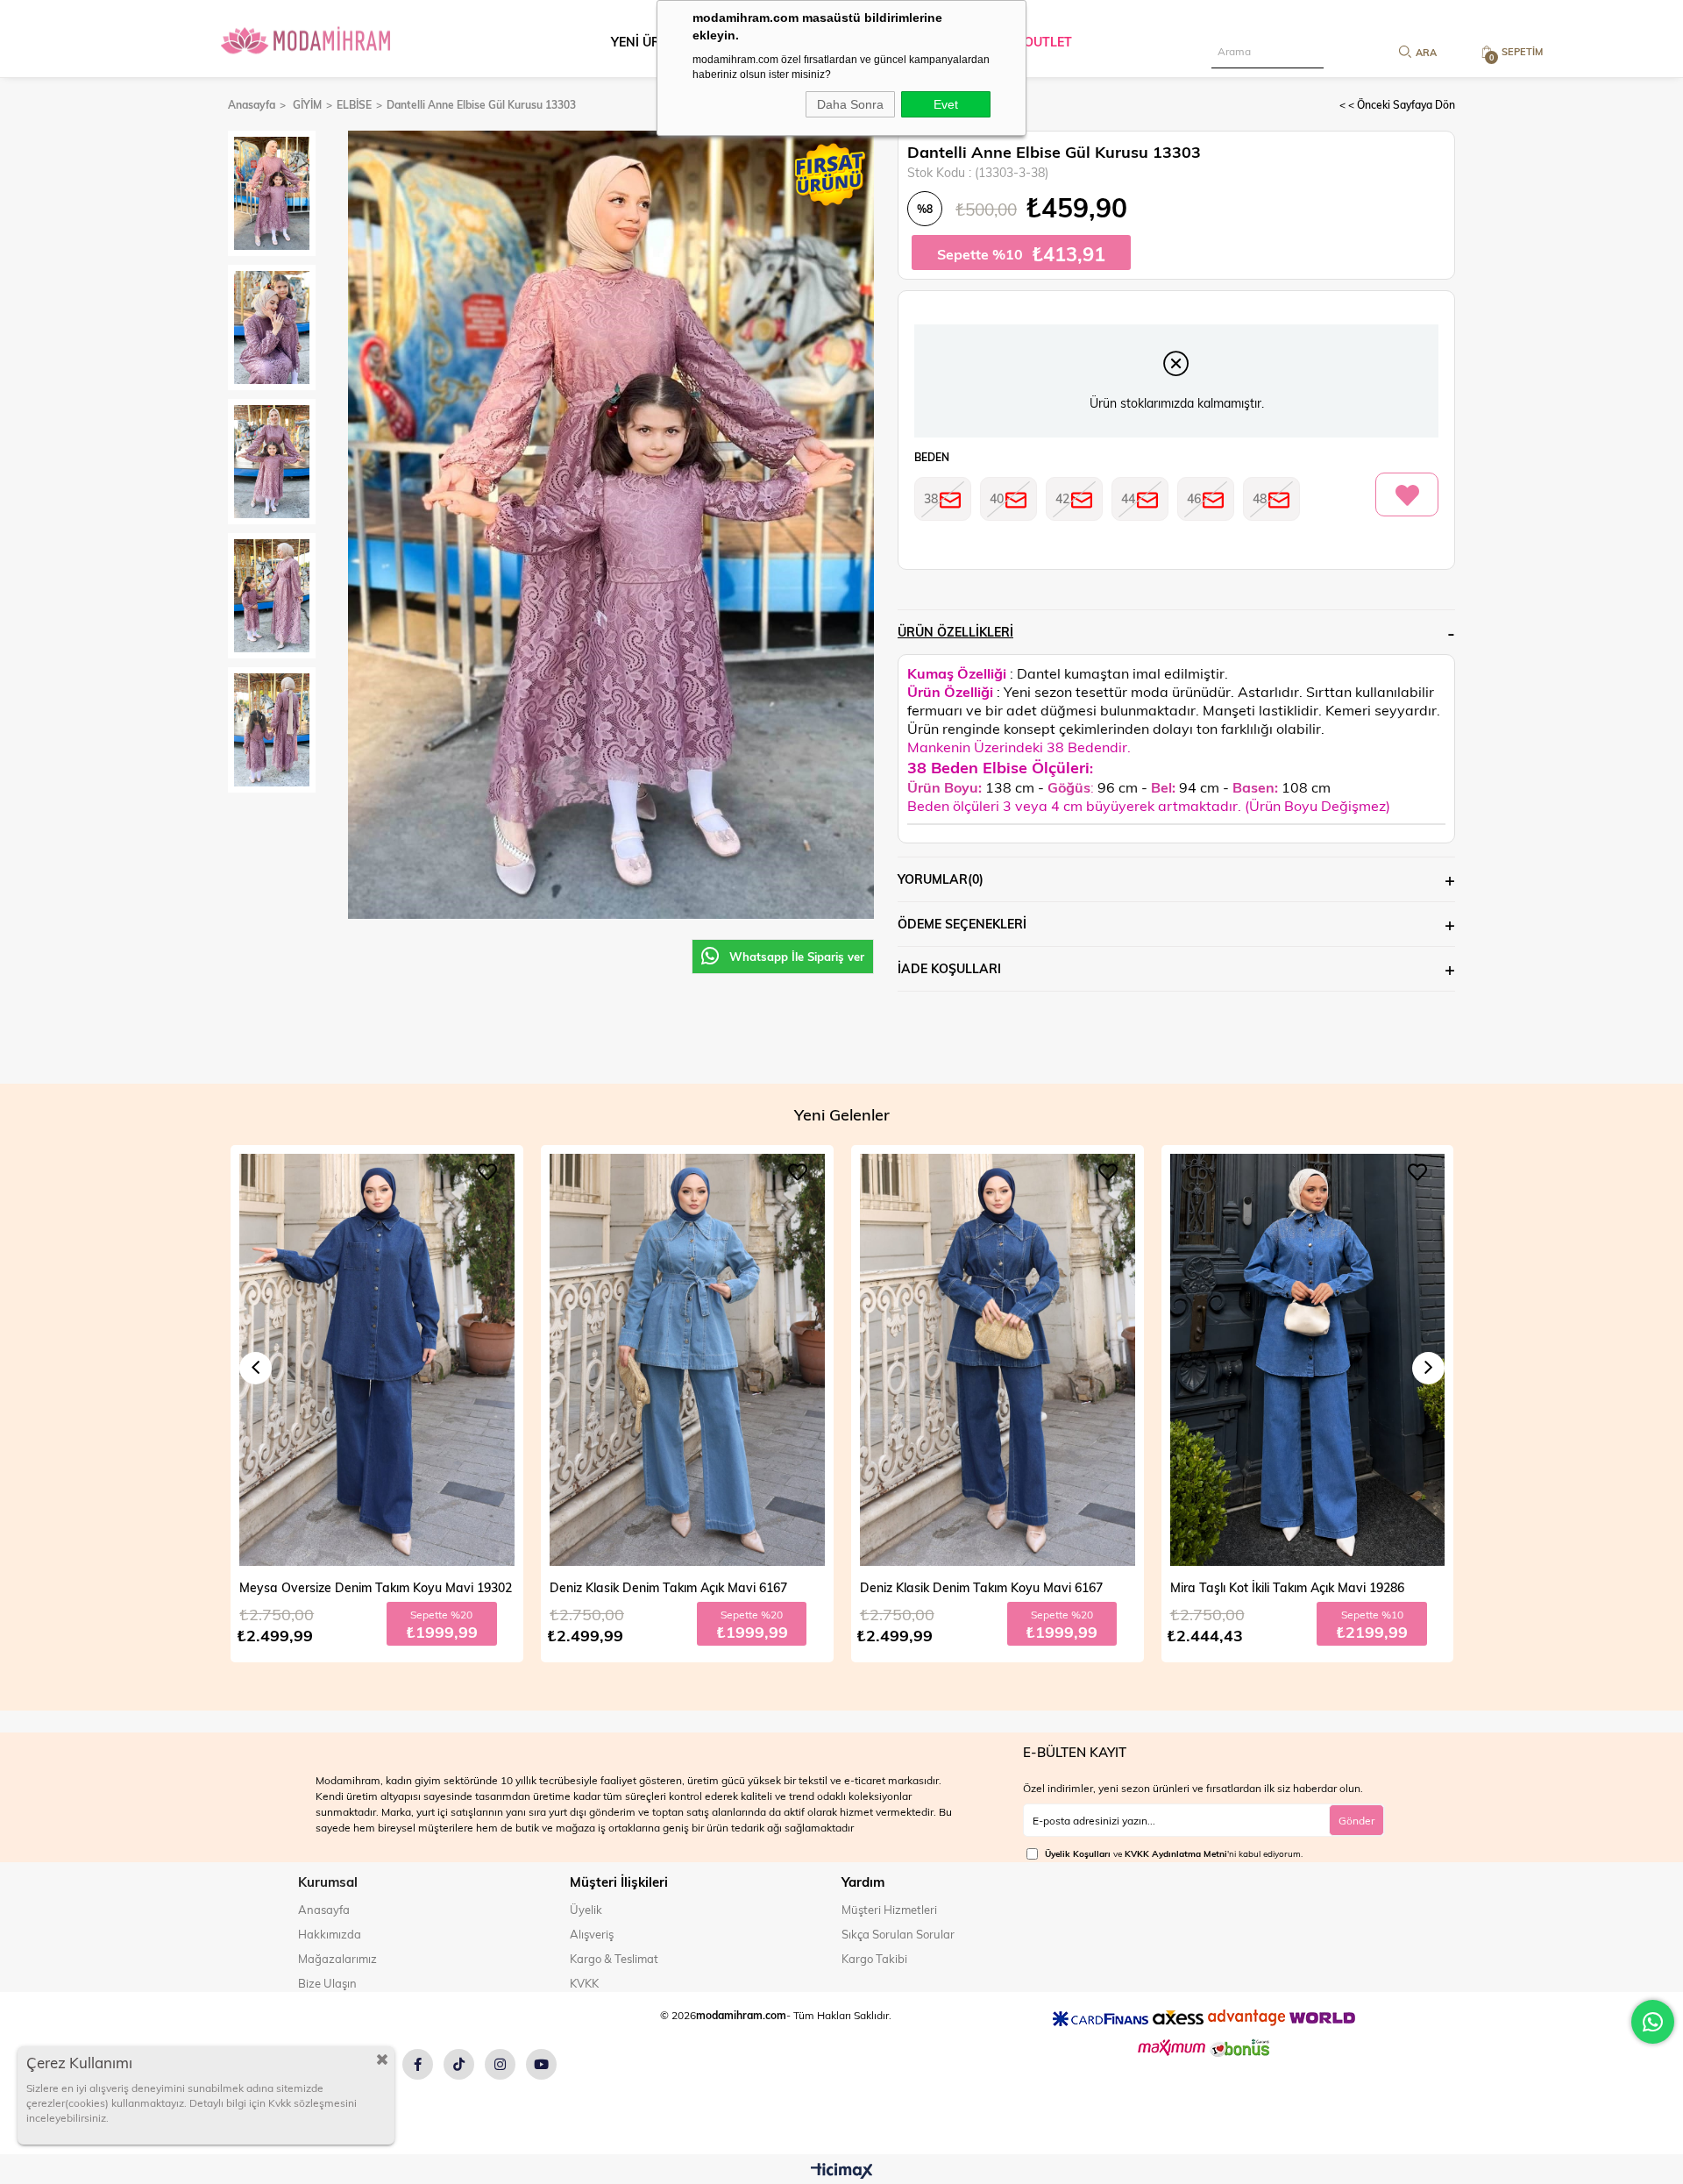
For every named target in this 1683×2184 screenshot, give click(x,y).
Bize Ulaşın (327, 1983)
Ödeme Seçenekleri (962, 924)
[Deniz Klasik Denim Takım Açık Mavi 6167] (377, 1360)
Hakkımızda (330, 1934)
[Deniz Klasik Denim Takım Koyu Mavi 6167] (687, 1360)
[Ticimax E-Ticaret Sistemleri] (842, 2172)
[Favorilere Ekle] (1407, 495)
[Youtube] (541, 2064)
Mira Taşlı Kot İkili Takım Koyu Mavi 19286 (1289, 1587)
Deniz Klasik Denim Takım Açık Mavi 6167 (358, 1587)
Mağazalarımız (337, 1959)
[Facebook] (418, 2064)
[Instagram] (500, 2064)
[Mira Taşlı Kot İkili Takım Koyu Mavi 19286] (1307, 1360)
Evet (946, 104)
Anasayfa (324, 1910)
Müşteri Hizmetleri (889, 1910)
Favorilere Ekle (487, 1172)
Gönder (1356, 1820)
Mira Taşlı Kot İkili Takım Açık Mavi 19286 (977, 1587)
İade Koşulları (949, 968)
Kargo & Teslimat (614, 1959)
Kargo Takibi (874, 1959)
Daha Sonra (850, 104)
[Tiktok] (459, 2064)
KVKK (584, 1983)
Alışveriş (592, 1934)
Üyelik (586, 1910)
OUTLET (1048, 42)
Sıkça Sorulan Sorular (898, 1934)
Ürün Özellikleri (955, 632)
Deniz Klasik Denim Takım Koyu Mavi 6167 (671, 1587)
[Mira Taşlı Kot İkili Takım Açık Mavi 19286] (998, 1360)
